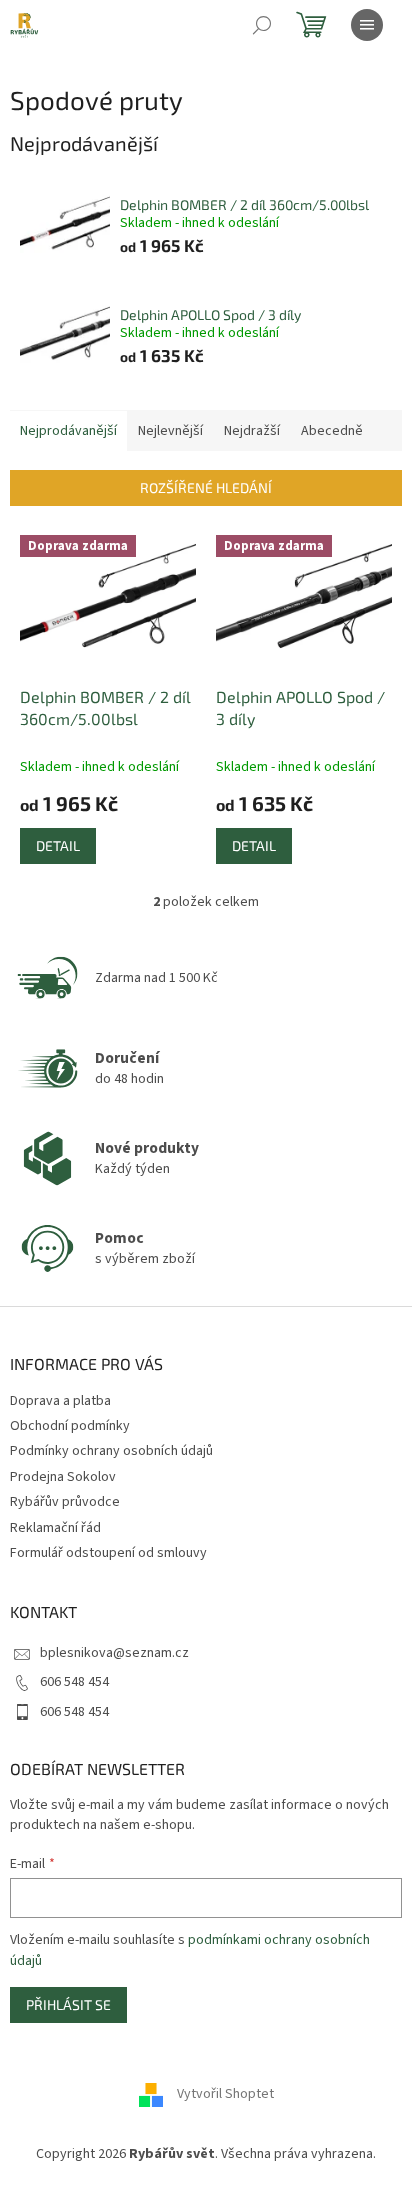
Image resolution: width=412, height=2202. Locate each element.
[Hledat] (262, 25)
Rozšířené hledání (206, 487)
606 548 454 (74, 1682)
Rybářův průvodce (65, 1502)
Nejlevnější (170, 431)
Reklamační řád (55, 1528)
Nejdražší (252, 431)
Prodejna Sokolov (63, 1477)
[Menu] (367, 25)
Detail (58, 845)
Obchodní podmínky (70, 1426)
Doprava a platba (60, 1401)
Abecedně (332, 431)
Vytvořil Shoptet (225, 2094)
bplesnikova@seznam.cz (114, 1653)
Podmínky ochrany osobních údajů (111, 1451)
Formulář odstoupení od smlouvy (108, 1553)
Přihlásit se (68, 2004)
